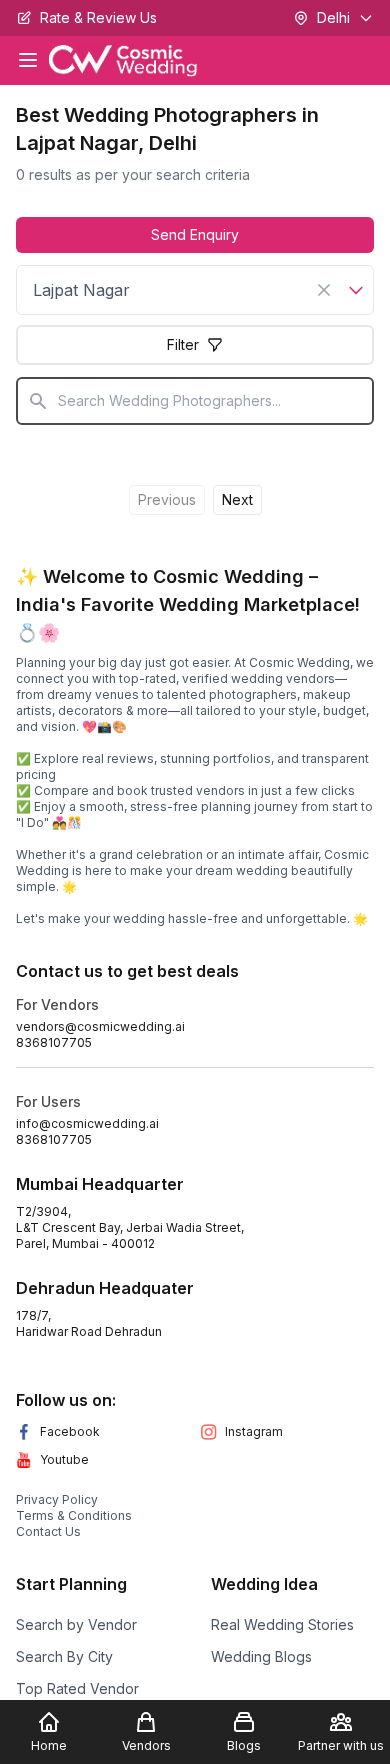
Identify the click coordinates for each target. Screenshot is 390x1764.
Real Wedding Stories (282, 1624)
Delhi (333, 17)
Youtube (64, 1459)
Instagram (254, 1431)
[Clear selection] (324, 290)
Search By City (64, 1656)
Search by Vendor (76, 1624)
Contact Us (48, 1531)
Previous (167, 499)
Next (237, 499)
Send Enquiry (195, 234)
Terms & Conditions (74, 1515)
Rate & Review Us (98, 17)
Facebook (70, 1431)
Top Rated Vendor (77, 1688)
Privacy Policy (57, 1499)
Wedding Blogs (261, 1656)
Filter (183, 344)
